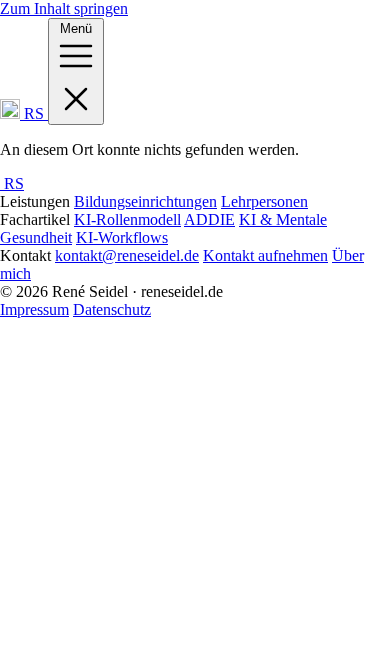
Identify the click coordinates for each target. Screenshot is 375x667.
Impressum (34, 309)
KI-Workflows (122, 237)
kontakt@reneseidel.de (127, 255)
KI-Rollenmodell (127, 219)
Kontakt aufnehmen (265, 255)
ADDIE (209, 219)
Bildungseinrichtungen (145, 201)
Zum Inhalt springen (64, 8)
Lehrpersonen (264, 201)
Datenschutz (112, 309)
